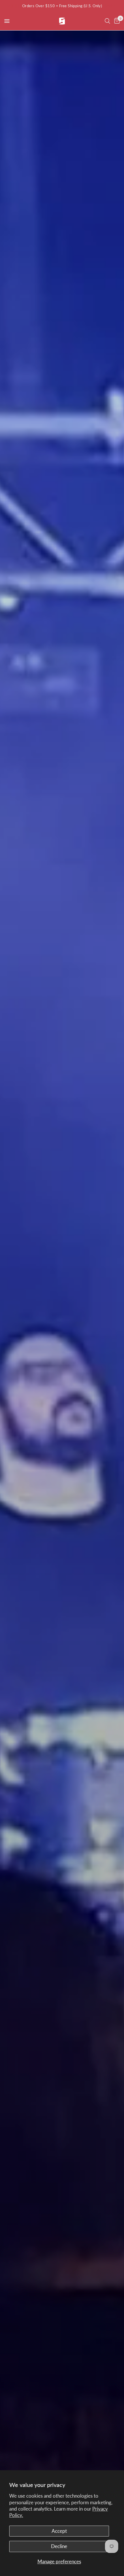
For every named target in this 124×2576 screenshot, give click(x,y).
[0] (116, 21)
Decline (59, 2546)
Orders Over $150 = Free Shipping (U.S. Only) (62, 6)
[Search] (107, 21)
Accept (59, 2531)
